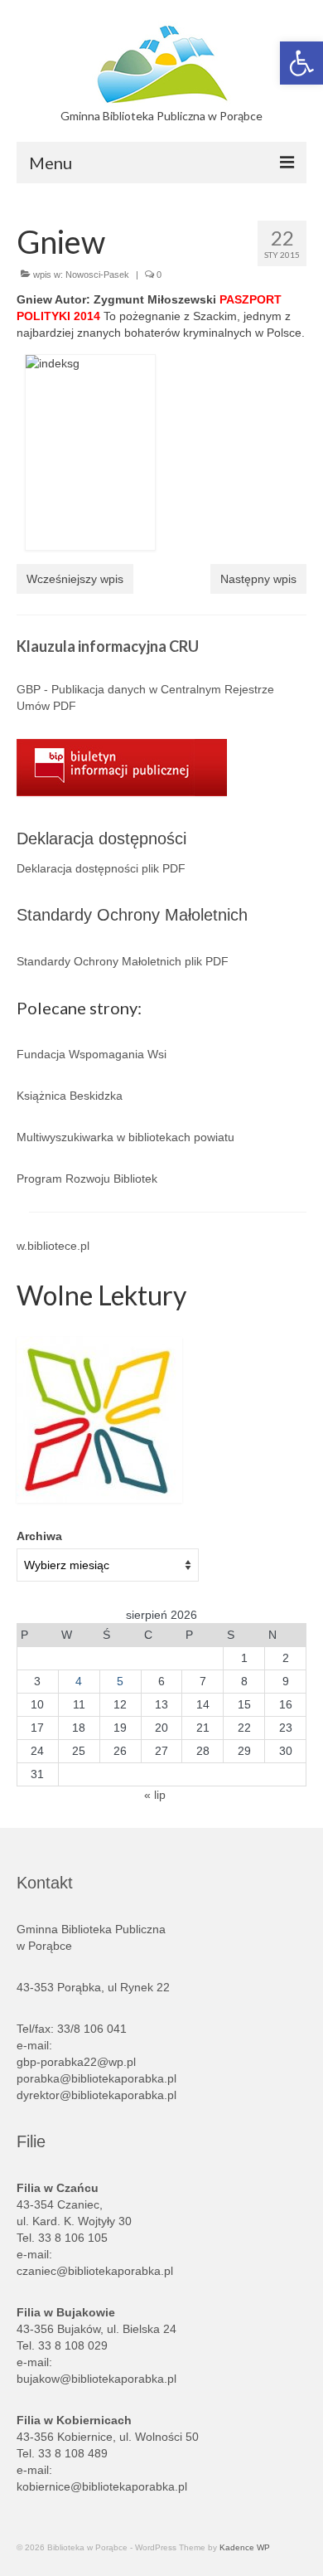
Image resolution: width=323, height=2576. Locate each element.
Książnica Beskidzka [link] (70, 1096)
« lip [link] (155, 1795)
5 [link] (120, 1681)
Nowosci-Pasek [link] (97, 275)
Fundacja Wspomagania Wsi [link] (92, 1054)
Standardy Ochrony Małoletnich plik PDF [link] (123, 961)
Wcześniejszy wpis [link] (75, 579)
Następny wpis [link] (258, 579)
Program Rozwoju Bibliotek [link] (87, 1179)
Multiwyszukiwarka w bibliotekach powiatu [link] (125, 1137)
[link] (301, 63)
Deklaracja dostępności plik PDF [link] (101, 868)
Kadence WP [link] (245, 2547)
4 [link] (79, 1681)
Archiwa (39, 1536)
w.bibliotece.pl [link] (53, 1246)
